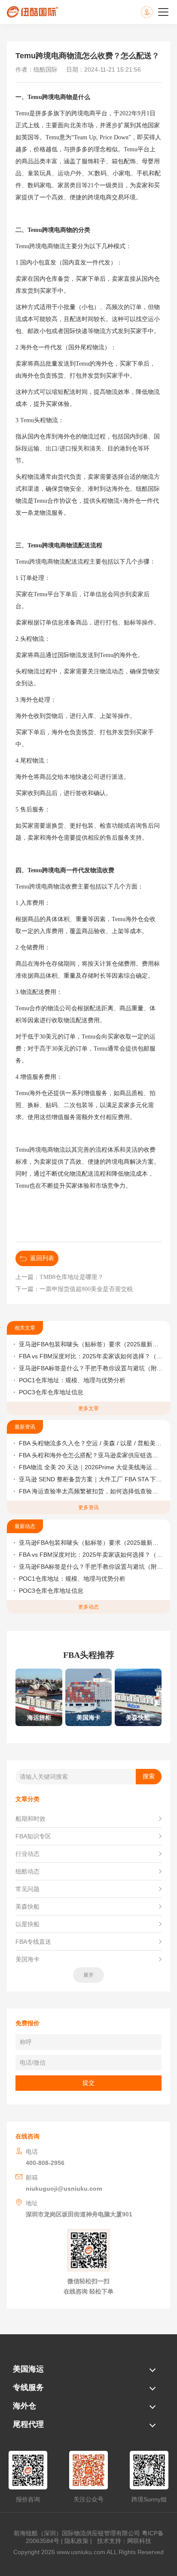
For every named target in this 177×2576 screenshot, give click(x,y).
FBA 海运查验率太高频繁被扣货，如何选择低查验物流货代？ (91, 1491)
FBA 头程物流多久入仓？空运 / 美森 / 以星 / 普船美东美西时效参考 (91, 1443)
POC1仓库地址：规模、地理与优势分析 (72, 1380)
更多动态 (88, 1607)
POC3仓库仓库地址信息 (51, 1392)
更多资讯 (88, 1507)
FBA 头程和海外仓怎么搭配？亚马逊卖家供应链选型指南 (91, 1455)
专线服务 (28, 2387)
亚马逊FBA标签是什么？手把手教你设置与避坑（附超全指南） (91, 1368)
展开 (88, 1975)
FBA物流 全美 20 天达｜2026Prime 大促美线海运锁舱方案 (91, 1467)
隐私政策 (76, 2541)
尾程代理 (28, 2424)
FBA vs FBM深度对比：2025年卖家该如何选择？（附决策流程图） (91, 1356)
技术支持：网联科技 (122, 2541)
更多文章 (88, 1408)
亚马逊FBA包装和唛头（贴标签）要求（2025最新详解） (91, 1344)
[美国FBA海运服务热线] (156, 12)
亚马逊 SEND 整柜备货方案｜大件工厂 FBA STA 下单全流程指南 (91, 1479)
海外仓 (24, 2406)
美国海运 (28, 2369)
